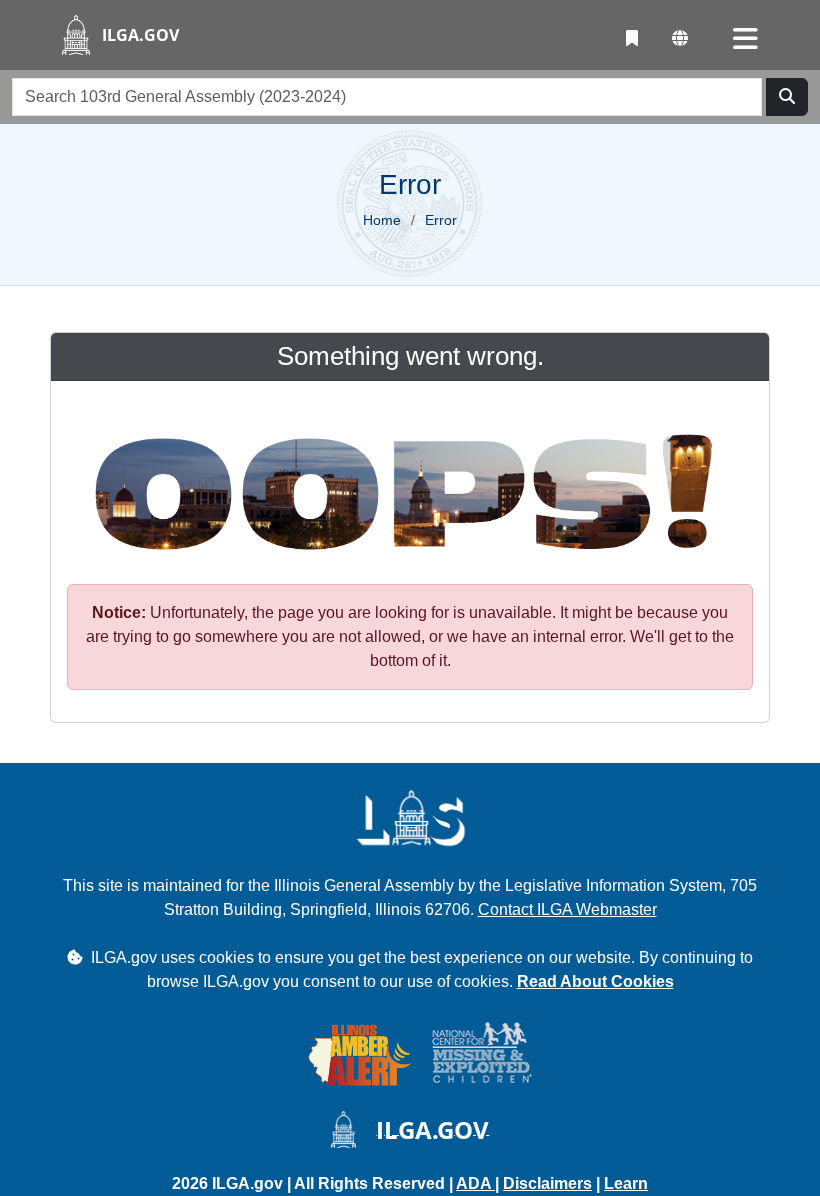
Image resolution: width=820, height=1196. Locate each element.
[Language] (680, 39)
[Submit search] (787, 97)
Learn (626, 1183)
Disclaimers (547, 1183)
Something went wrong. (410, 356)
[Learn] (632, 39)
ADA (475, 1183)
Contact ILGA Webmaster (567, 909)
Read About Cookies (595, 981)
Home (382, 220)
